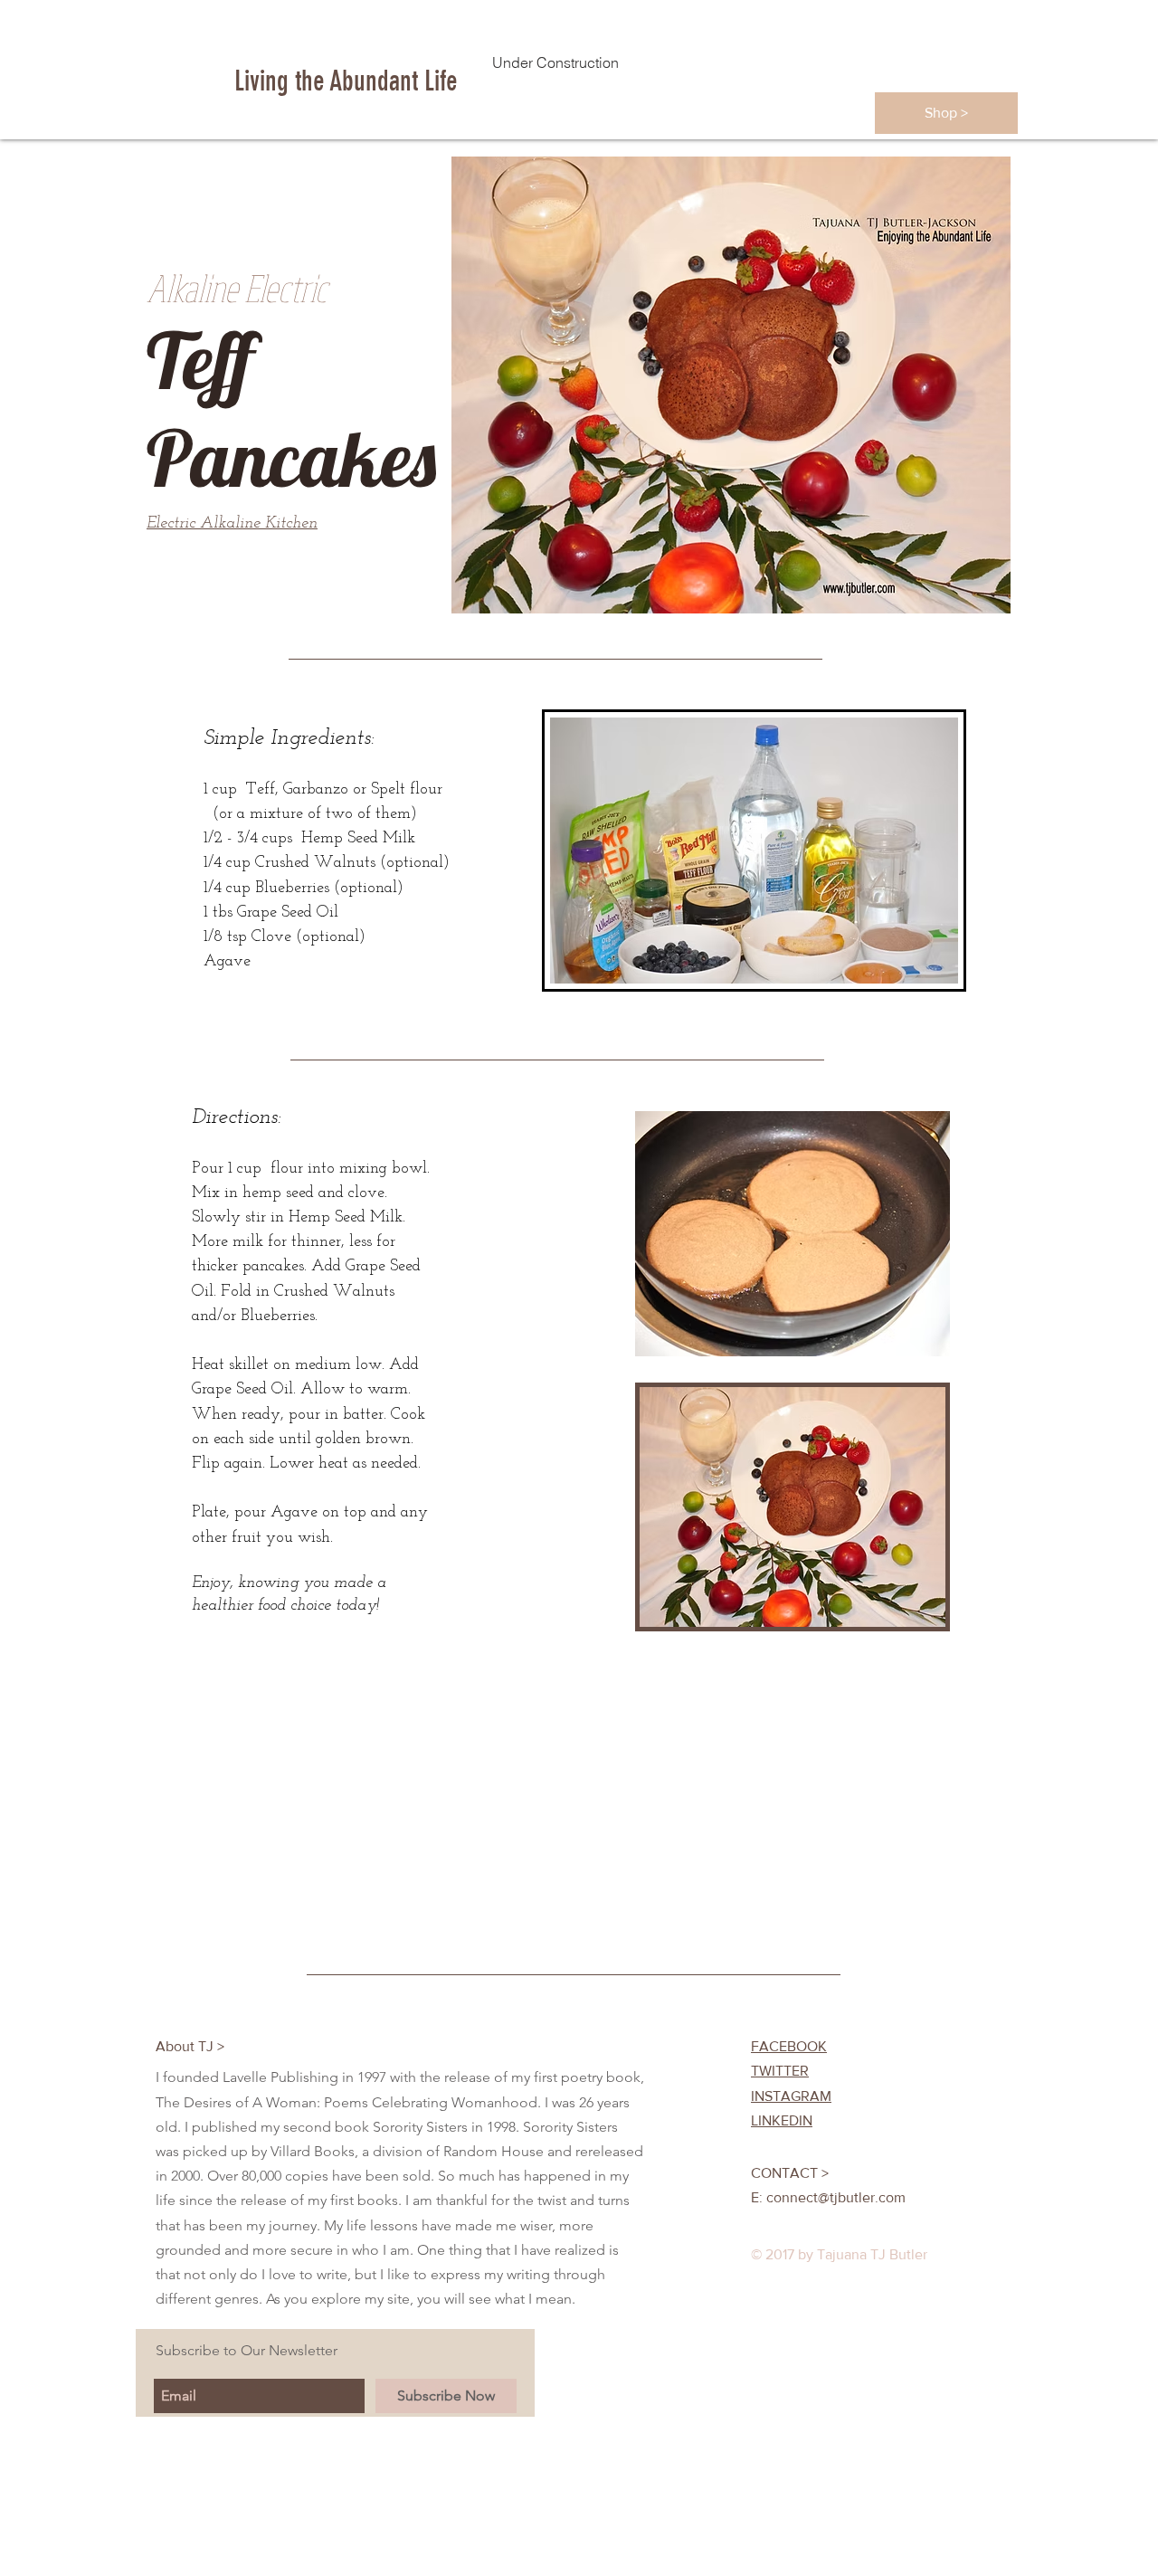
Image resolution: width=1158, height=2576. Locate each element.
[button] (946, 113)
